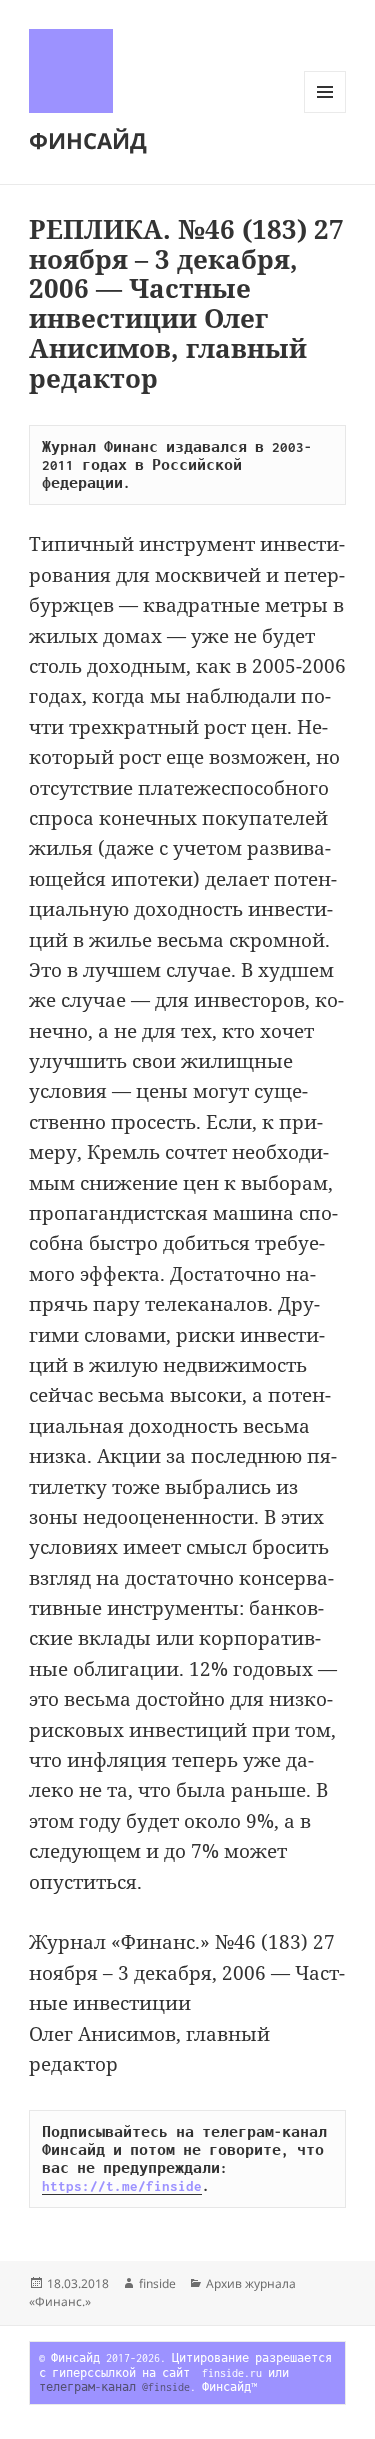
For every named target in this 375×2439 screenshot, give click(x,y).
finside (157, 2283)
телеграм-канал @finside (114, 2387)
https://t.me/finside (122, 2186)
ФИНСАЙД (88, 140)
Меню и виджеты (325, 112)
